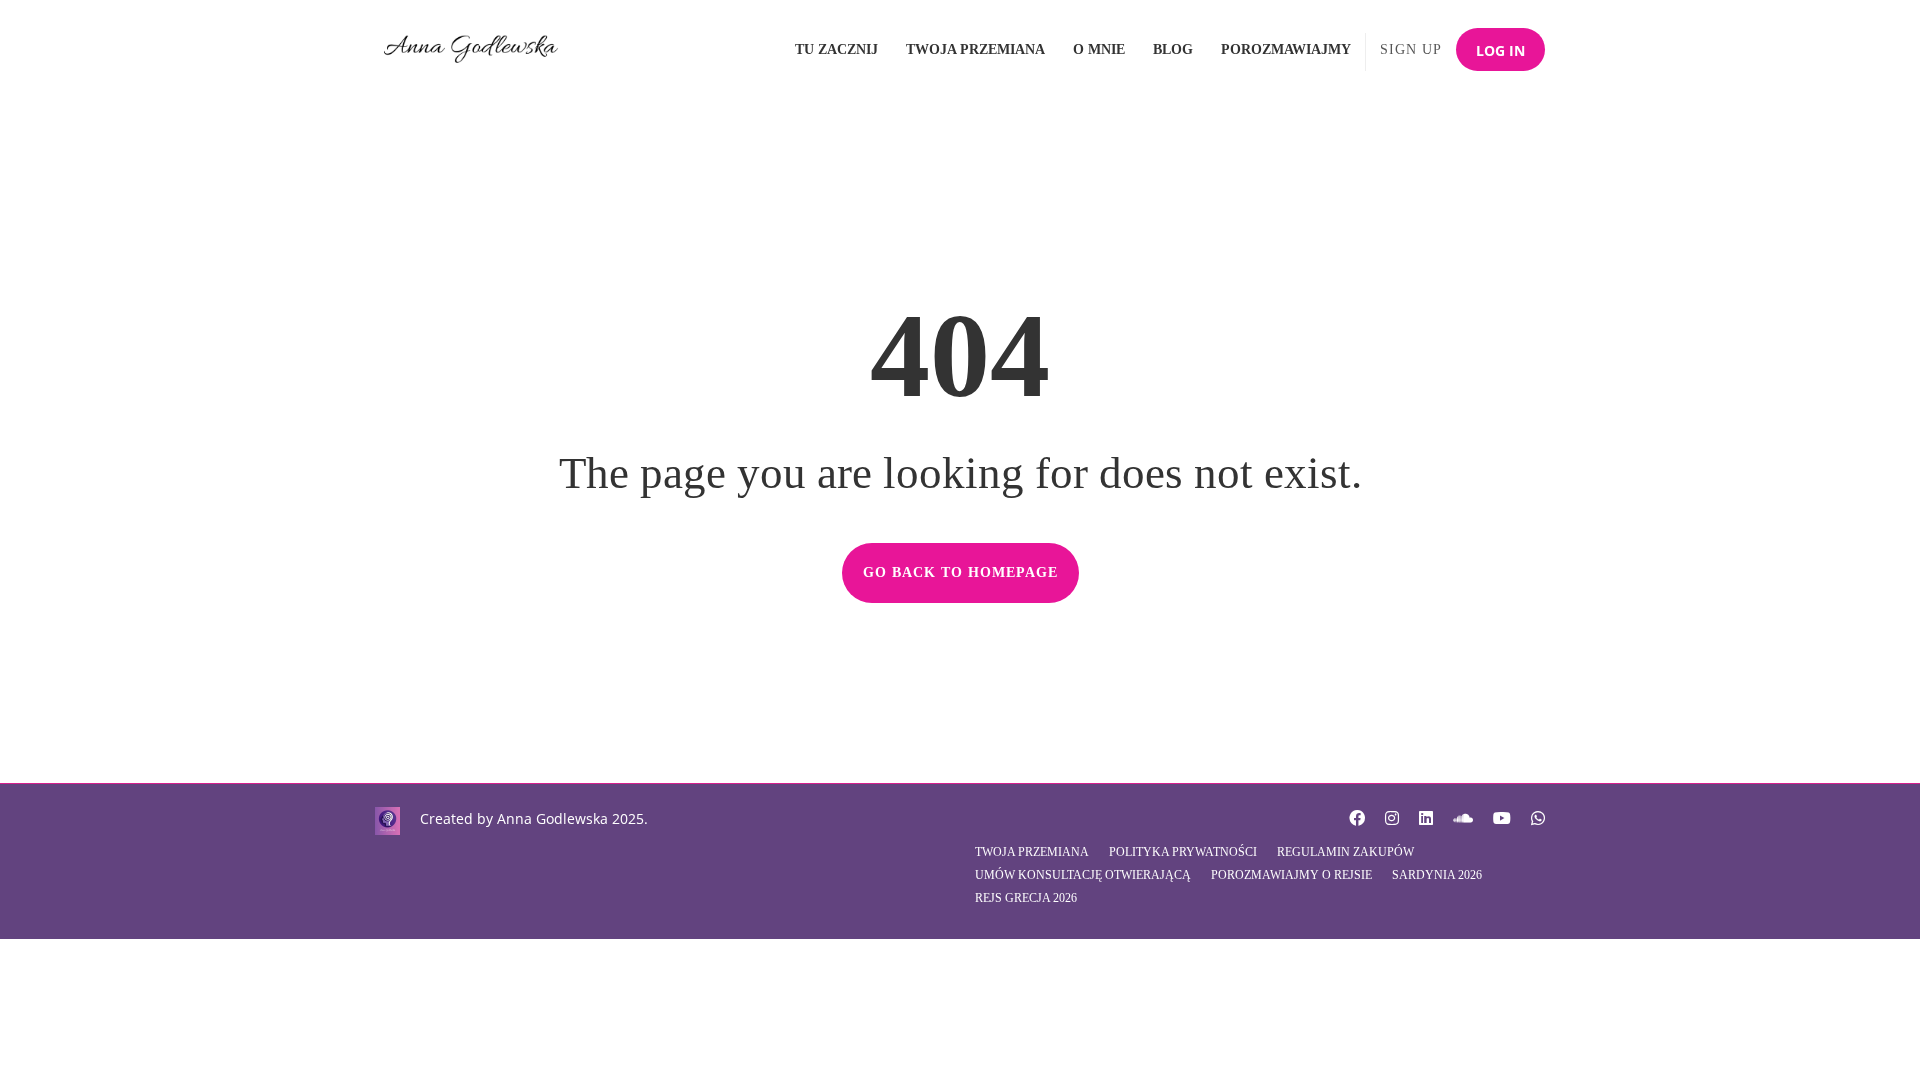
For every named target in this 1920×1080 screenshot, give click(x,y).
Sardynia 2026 (1437, 875)
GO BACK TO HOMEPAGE (960, 572)
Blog (1173, 49)
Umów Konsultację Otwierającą (1083, 875)
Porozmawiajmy (1286, 49)
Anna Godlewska (552, 818)
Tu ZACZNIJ (836, 49)
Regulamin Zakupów (1345, 852)
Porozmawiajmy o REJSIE (1291, 875)
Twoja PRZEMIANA (975, 49)
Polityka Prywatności (1183, 852)
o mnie (1099, 49)
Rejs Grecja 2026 (1026, 898)
